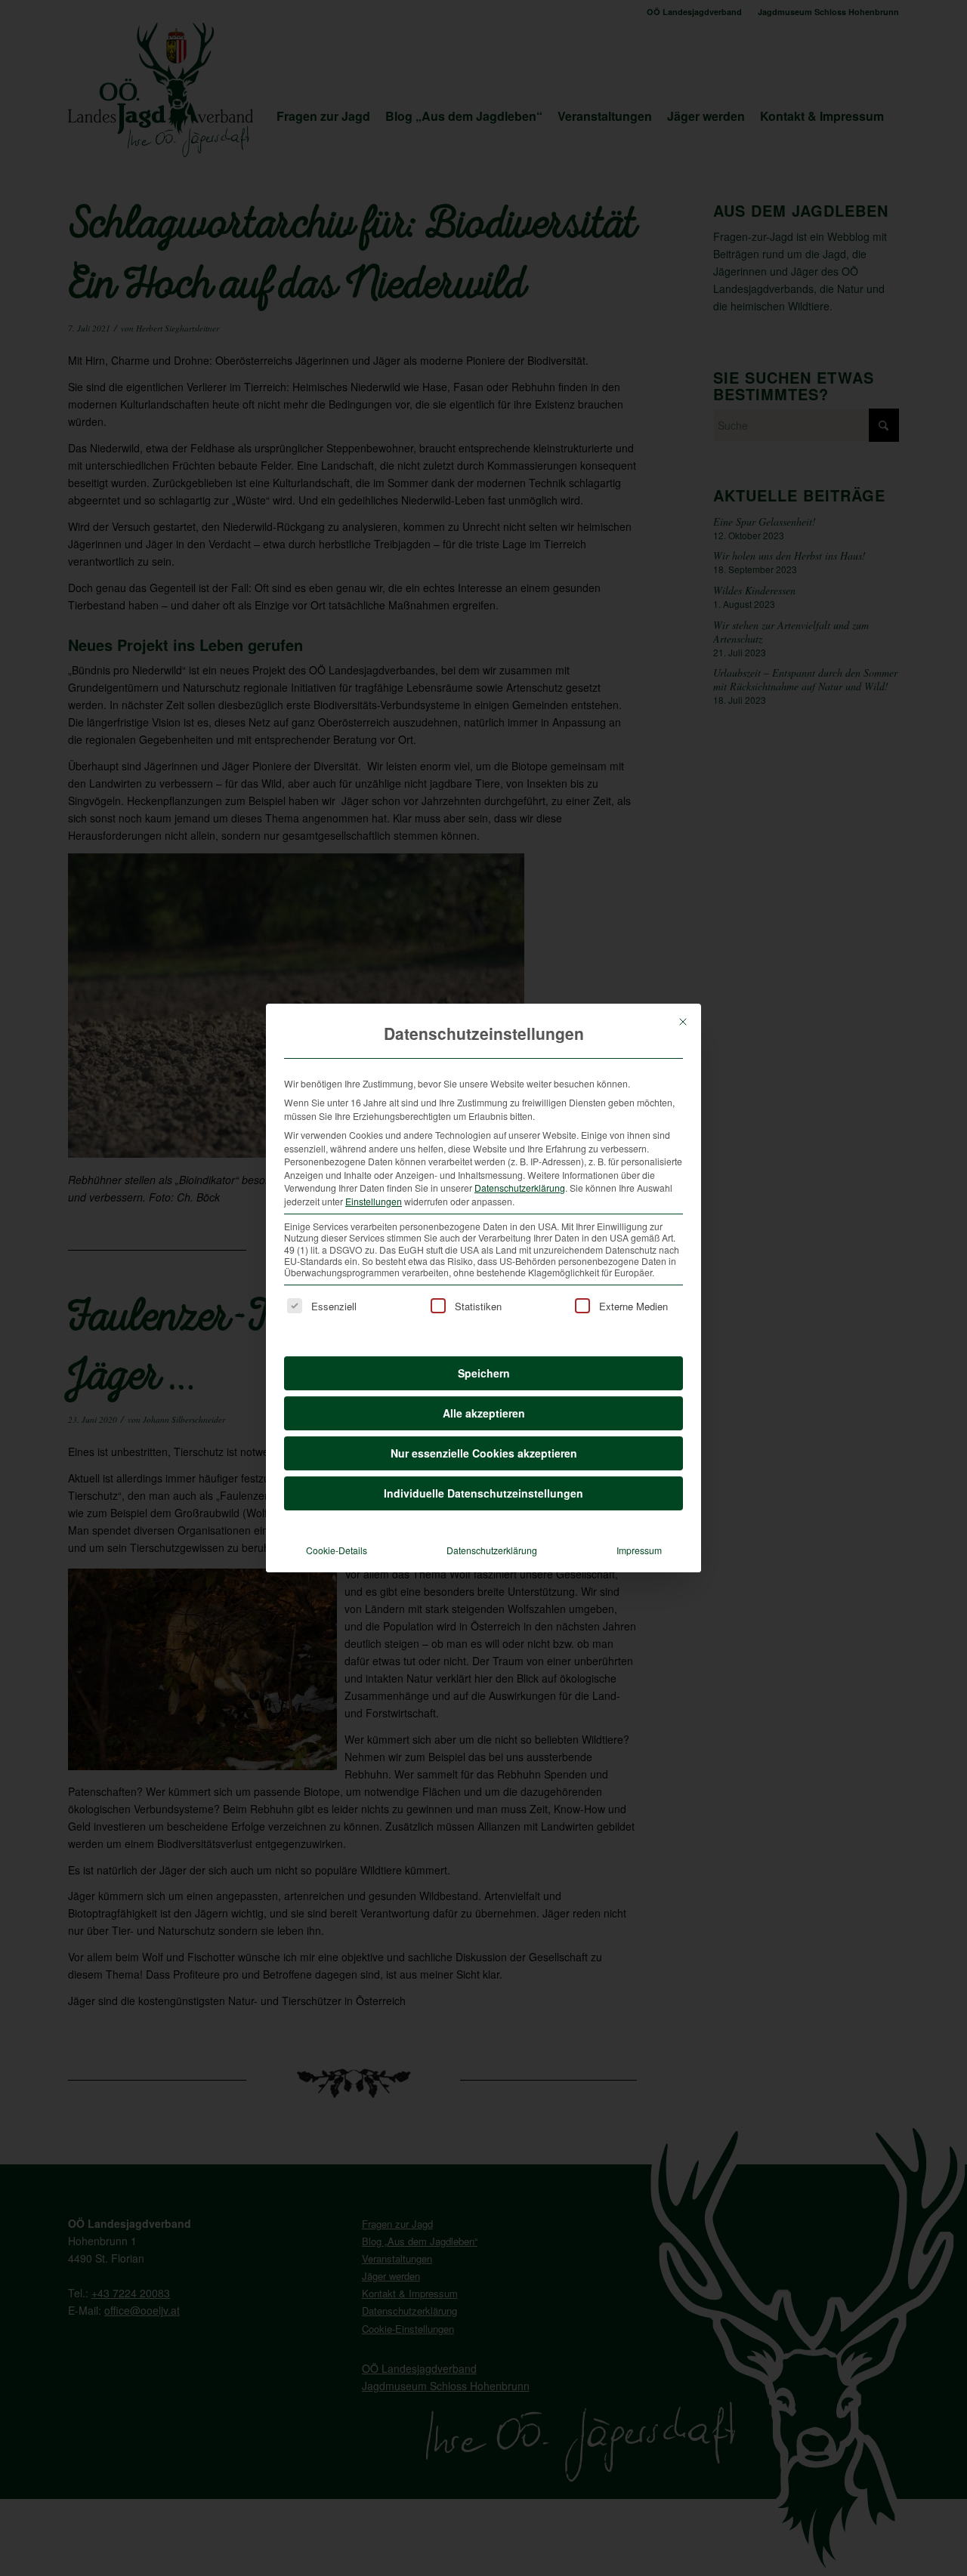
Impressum (639, 1550)
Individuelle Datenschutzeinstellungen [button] (483, 1493)
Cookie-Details (337, 1550)
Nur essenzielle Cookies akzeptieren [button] (484, 1453)
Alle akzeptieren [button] (484, 1413)
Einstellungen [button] (374, 1201)
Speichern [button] (484, 1373)
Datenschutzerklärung (520, 1188)
